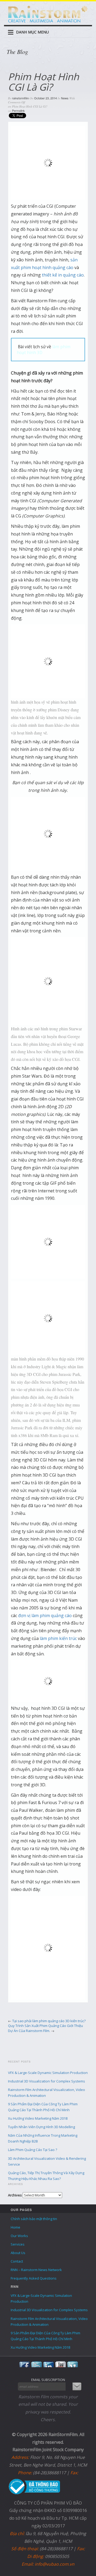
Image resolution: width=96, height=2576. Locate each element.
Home (15, 2227)
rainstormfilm (20, 98)
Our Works (19, 2236)
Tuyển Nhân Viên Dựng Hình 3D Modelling (41, 2127)
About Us (18, 2253)
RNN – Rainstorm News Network (36, 2270)
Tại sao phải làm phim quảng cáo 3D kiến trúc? (49, 2021)
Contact (17, 2261)
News (65, 98)
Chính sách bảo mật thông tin (34, 2219)
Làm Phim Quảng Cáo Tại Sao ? (33, 2150)
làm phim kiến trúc (58, 1638)
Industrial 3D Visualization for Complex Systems (47, 2081)
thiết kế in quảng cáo (63, 275)
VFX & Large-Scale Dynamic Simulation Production (48, 2073)
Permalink (18, 110)
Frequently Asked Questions (34, 2278)
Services (18, 2244)
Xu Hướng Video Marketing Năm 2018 (38, 2118)
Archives (15, 2195)
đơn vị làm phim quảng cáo (45, 1616)
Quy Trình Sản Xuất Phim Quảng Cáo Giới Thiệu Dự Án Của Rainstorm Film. (45, 2028)
